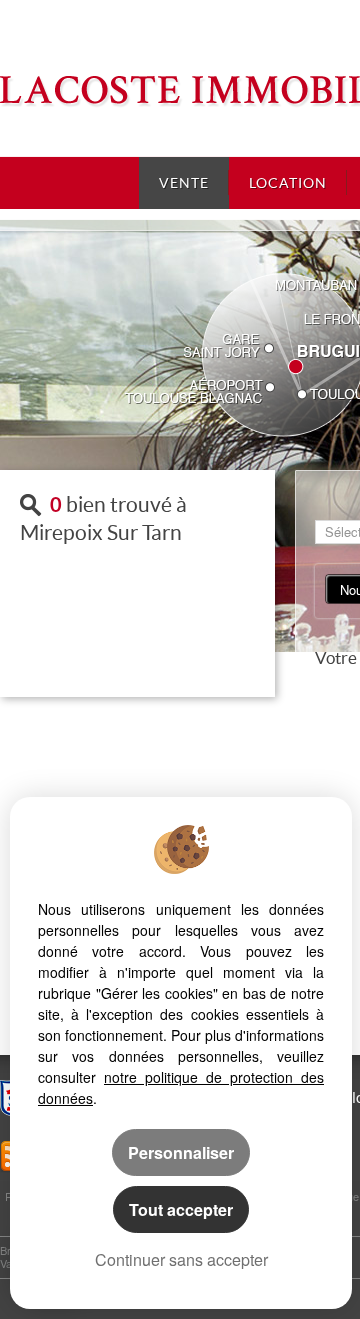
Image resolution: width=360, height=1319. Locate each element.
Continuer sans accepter (181, 1259)
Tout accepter (181, 1209)
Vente (184, 183)
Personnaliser (181, 1152)
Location (288, 183)
